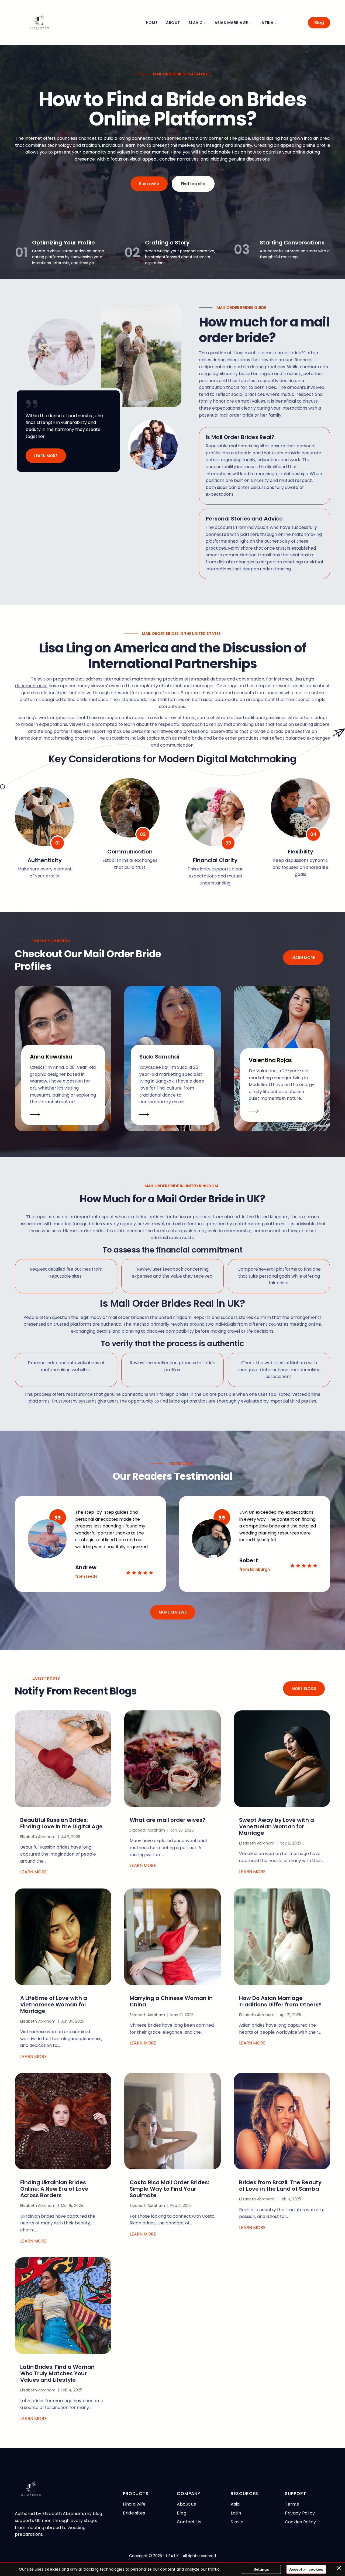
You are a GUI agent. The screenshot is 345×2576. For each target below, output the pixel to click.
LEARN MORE (46, 456)
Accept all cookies (306, 2569)
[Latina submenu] (275, 23)
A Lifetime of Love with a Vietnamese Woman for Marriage (54, 2005)
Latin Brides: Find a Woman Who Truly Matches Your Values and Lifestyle (57, 2373)
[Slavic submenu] (205, 23)
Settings (261, 2569)
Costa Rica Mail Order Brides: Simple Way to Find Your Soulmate (169, 2189)
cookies (53, 2569)
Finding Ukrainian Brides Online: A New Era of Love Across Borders (54, 2189)
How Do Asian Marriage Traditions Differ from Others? (280, 2001)
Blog (319, 23)
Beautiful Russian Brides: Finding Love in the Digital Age (61, 1823)
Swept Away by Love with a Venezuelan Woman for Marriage (277, 1826)
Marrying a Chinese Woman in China (171, 2001)
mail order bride (236, 415)
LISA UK (172, 2556)
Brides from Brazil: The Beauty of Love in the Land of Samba (280, 2186)
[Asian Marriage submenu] (250, 23)
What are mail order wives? (168, 1820)
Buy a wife (149, 184)
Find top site (193, 184)
